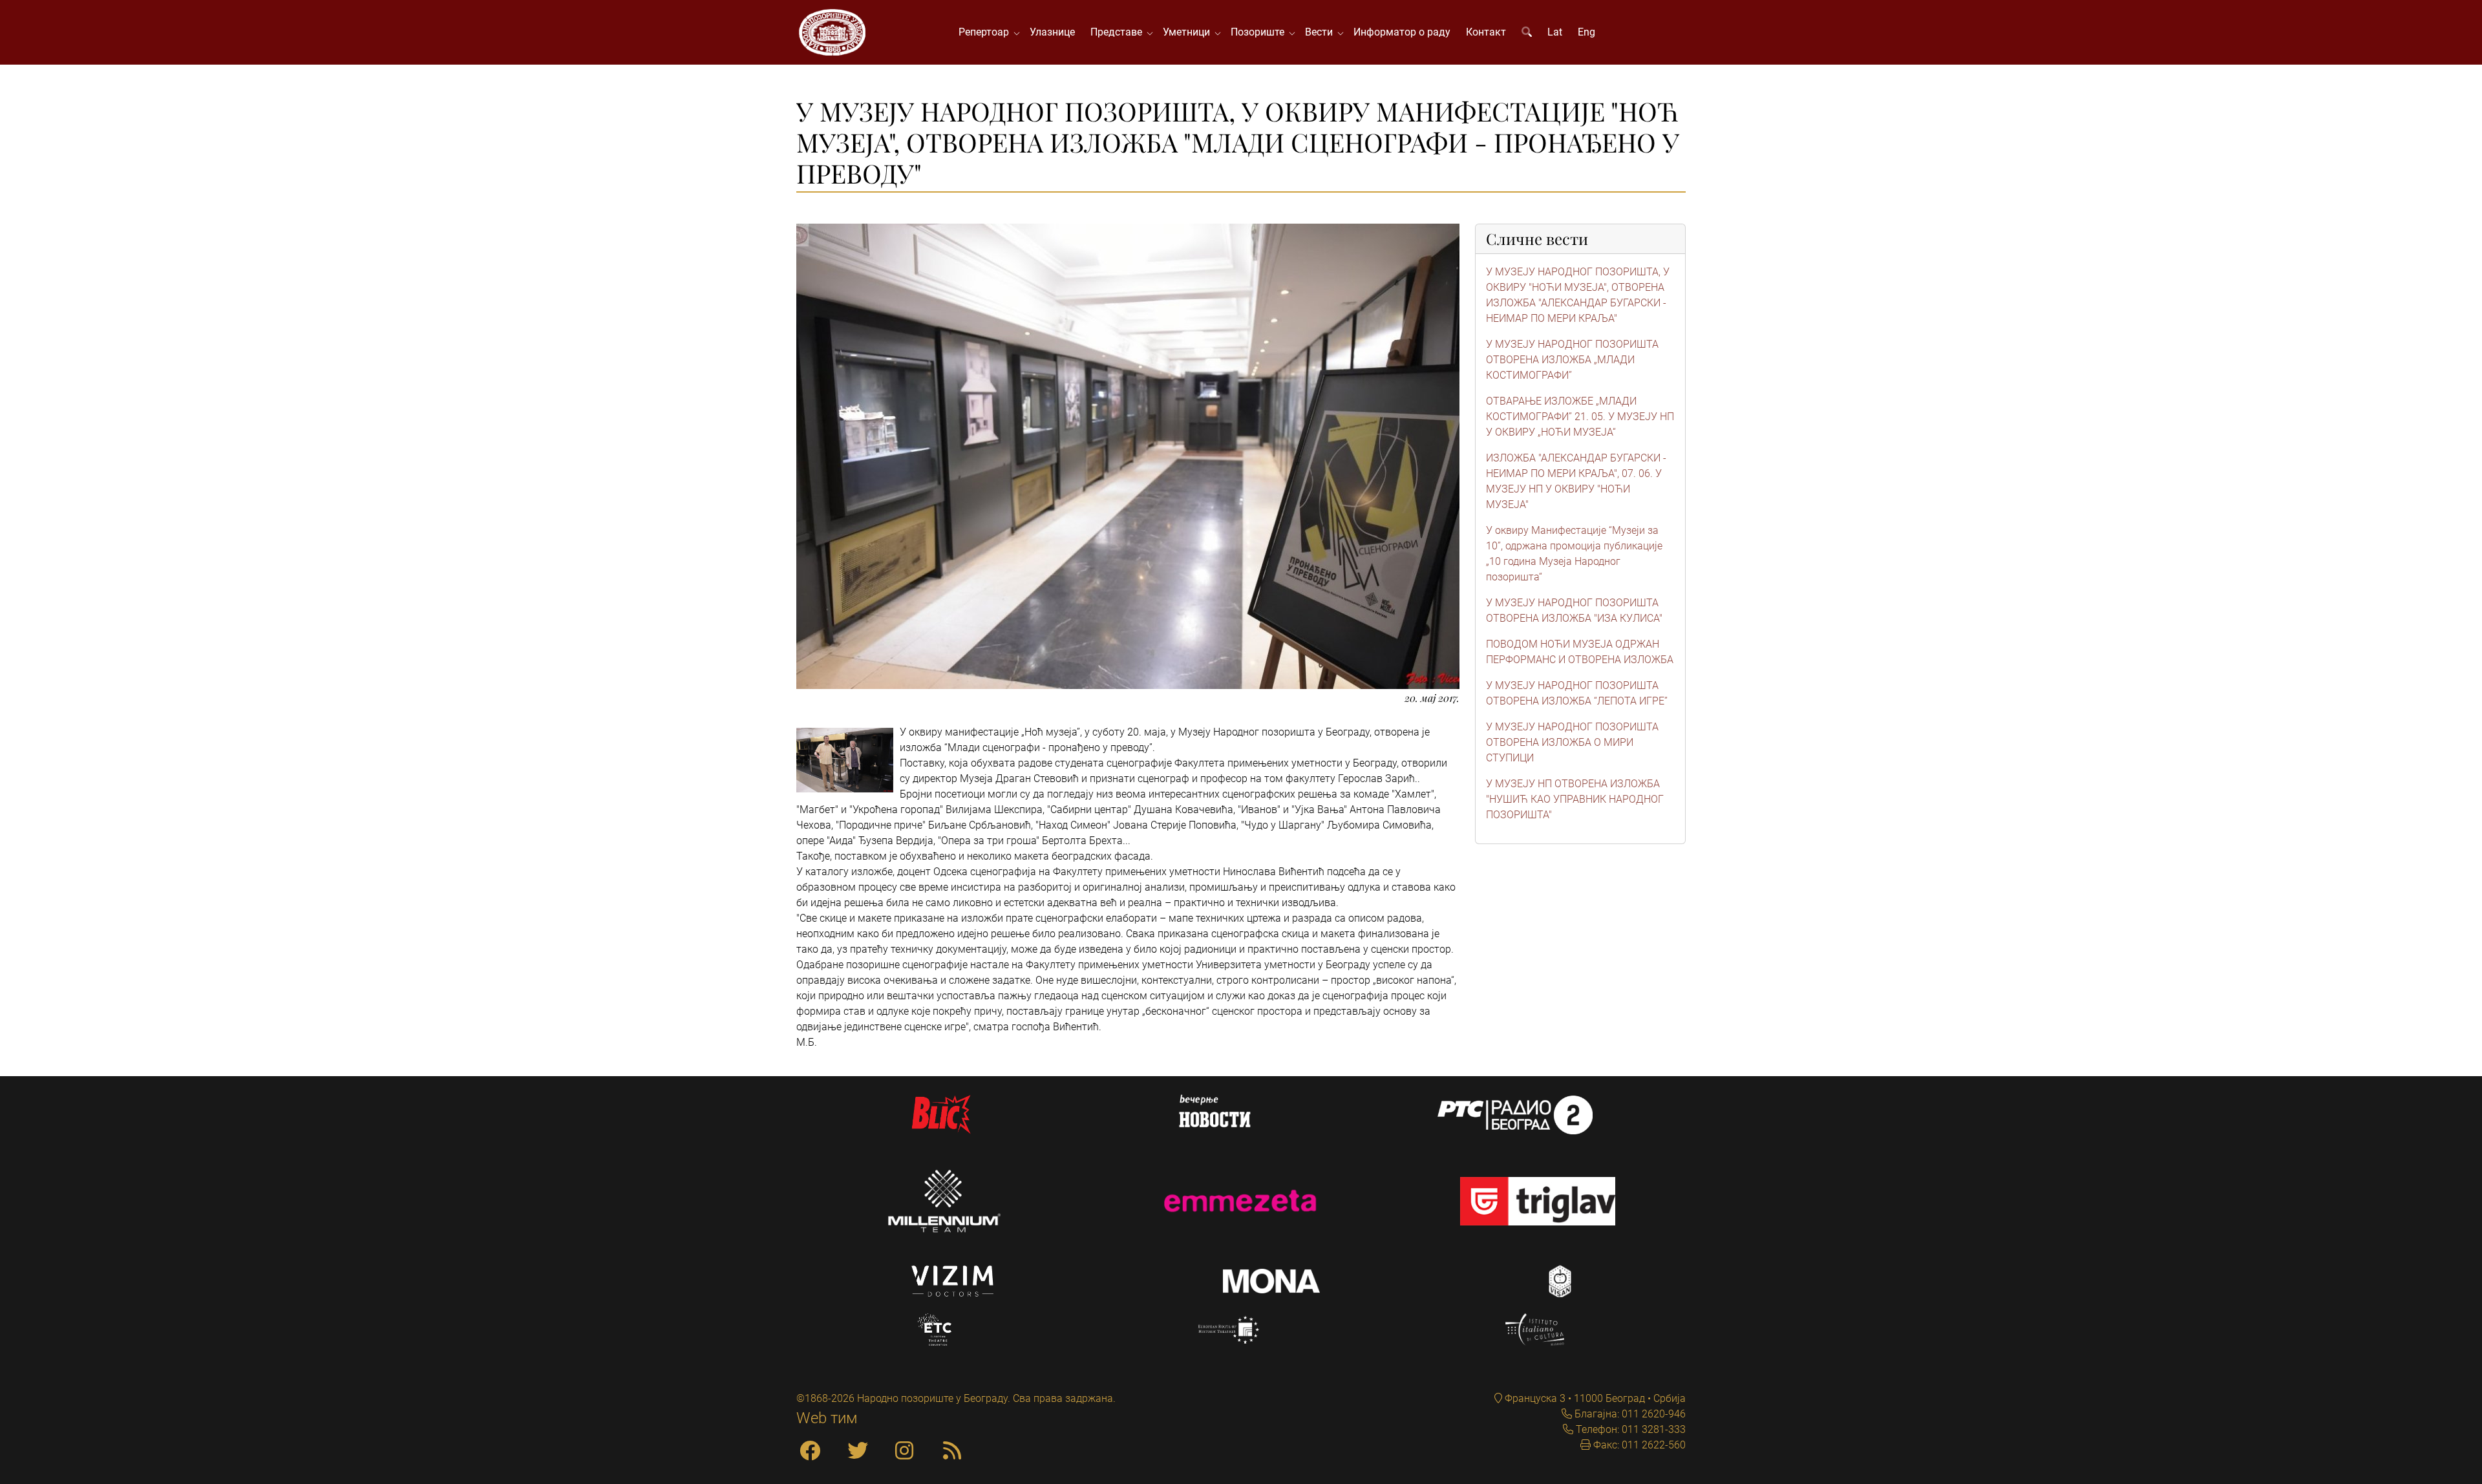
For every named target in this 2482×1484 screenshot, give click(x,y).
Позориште (1260, 32)
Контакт (1486, 32)
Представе (1119, 32)
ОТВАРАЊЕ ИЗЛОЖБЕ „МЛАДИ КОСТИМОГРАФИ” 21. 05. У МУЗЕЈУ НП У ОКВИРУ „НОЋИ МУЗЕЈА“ (1580, 417)
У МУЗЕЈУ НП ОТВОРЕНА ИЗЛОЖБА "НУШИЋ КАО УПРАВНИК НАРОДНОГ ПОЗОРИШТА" (1575, 799)
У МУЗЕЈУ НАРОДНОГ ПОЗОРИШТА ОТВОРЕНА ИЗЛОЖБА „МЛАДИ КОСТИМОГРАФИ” (1572, 360)
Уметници (1189, 32)
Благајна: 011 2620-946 (1629, 1414)
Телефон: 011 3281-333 (1629, 1429)
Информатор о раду (1402, 32)
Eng (1586, 32)
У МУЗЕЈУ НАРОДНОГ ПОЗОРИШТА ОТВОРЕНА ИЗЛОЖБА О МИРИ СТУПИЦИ (1572, 742)
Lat (1555, 32)
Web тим (827, 1418)
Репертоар (986, 32)
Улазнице (1052, 32)
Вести (1321, 32)
